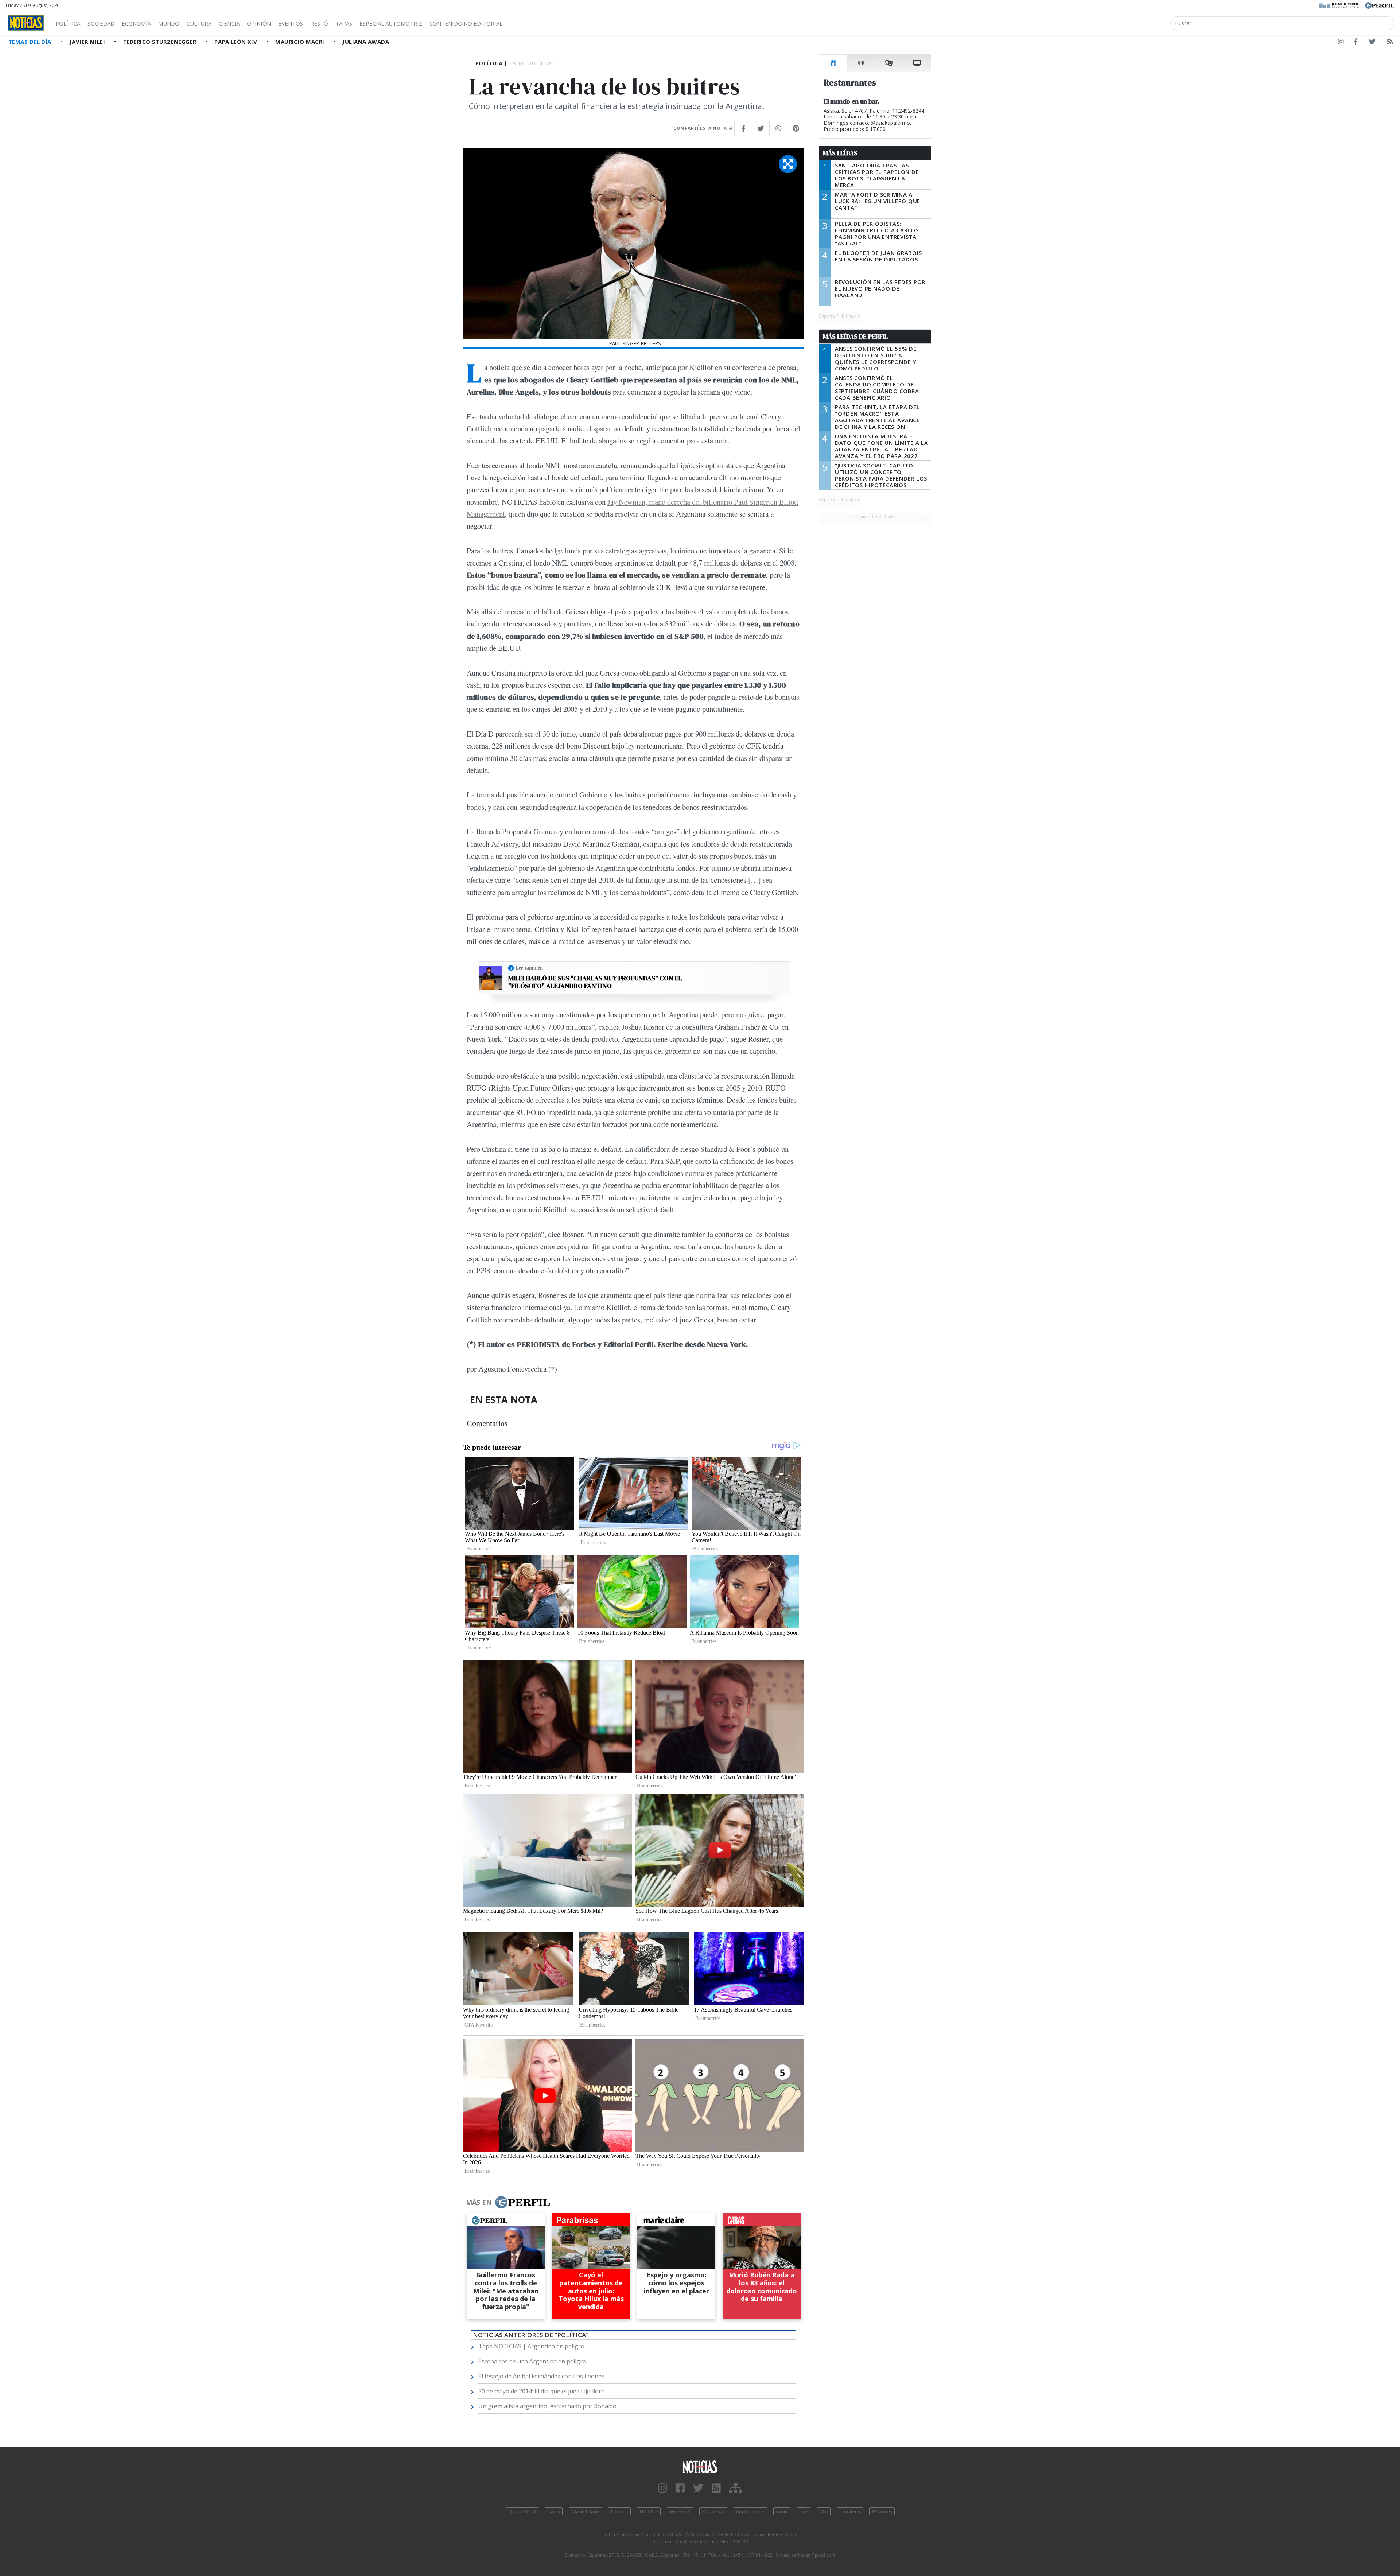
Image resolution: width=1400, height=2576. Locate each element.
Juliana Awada (366, 42)
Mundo (169, 23)
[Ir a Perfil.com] (1380, 5)
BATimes (882, 2511)
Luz (804, 2511)
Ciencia (229, 23)
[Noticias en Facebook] (1356, 43)
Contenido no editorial (466, 23)
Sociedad (101, 23)
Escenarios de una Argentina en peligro (532, 2361)
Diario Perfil (522, 2511)
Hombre (649, 2511)
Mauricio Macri (301, 42)
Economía (136, 23)
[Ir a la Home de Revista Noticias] (26, 23)
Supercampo (750, 2511)
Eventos (291, 23)
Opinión (259, 23)
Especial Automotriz (391, 23)
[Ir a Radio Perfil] (1340, 5)
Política (68, 23)
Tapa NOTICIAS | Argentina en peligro (531, 2346)
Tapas (344, 23)
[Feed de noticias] (1390, 43)
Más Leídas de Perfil (855, 337)
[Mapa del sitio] (736, 2488)
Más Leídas (840, 153)
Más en (479, 2202)
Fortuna (619, 2511)
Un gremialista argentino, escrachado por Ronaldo (547, 2406)
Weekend (680, 2511)
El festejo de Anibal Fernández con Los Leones (541, 2376)
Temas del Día (31, 42)
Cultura (199, 23)
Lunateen (850, 2511)
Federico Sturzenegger (161, 42)
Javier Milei (88, 42)
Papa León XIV (236, 42)
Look (782, 2511)
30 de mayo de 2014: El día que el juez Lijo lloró (542, 2391)
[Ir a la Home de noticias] (700, 2466)
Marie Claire (585, 2511)
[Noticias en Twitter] (1372, 43)
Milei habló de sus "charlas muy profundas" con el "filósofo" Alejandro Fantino (595, 982)
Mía (824, 2511)
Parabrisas (713, 2511)
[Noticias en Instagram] (1341, 43)
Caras (554, 2511)
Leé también (529, 968)
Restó (319, 23)
